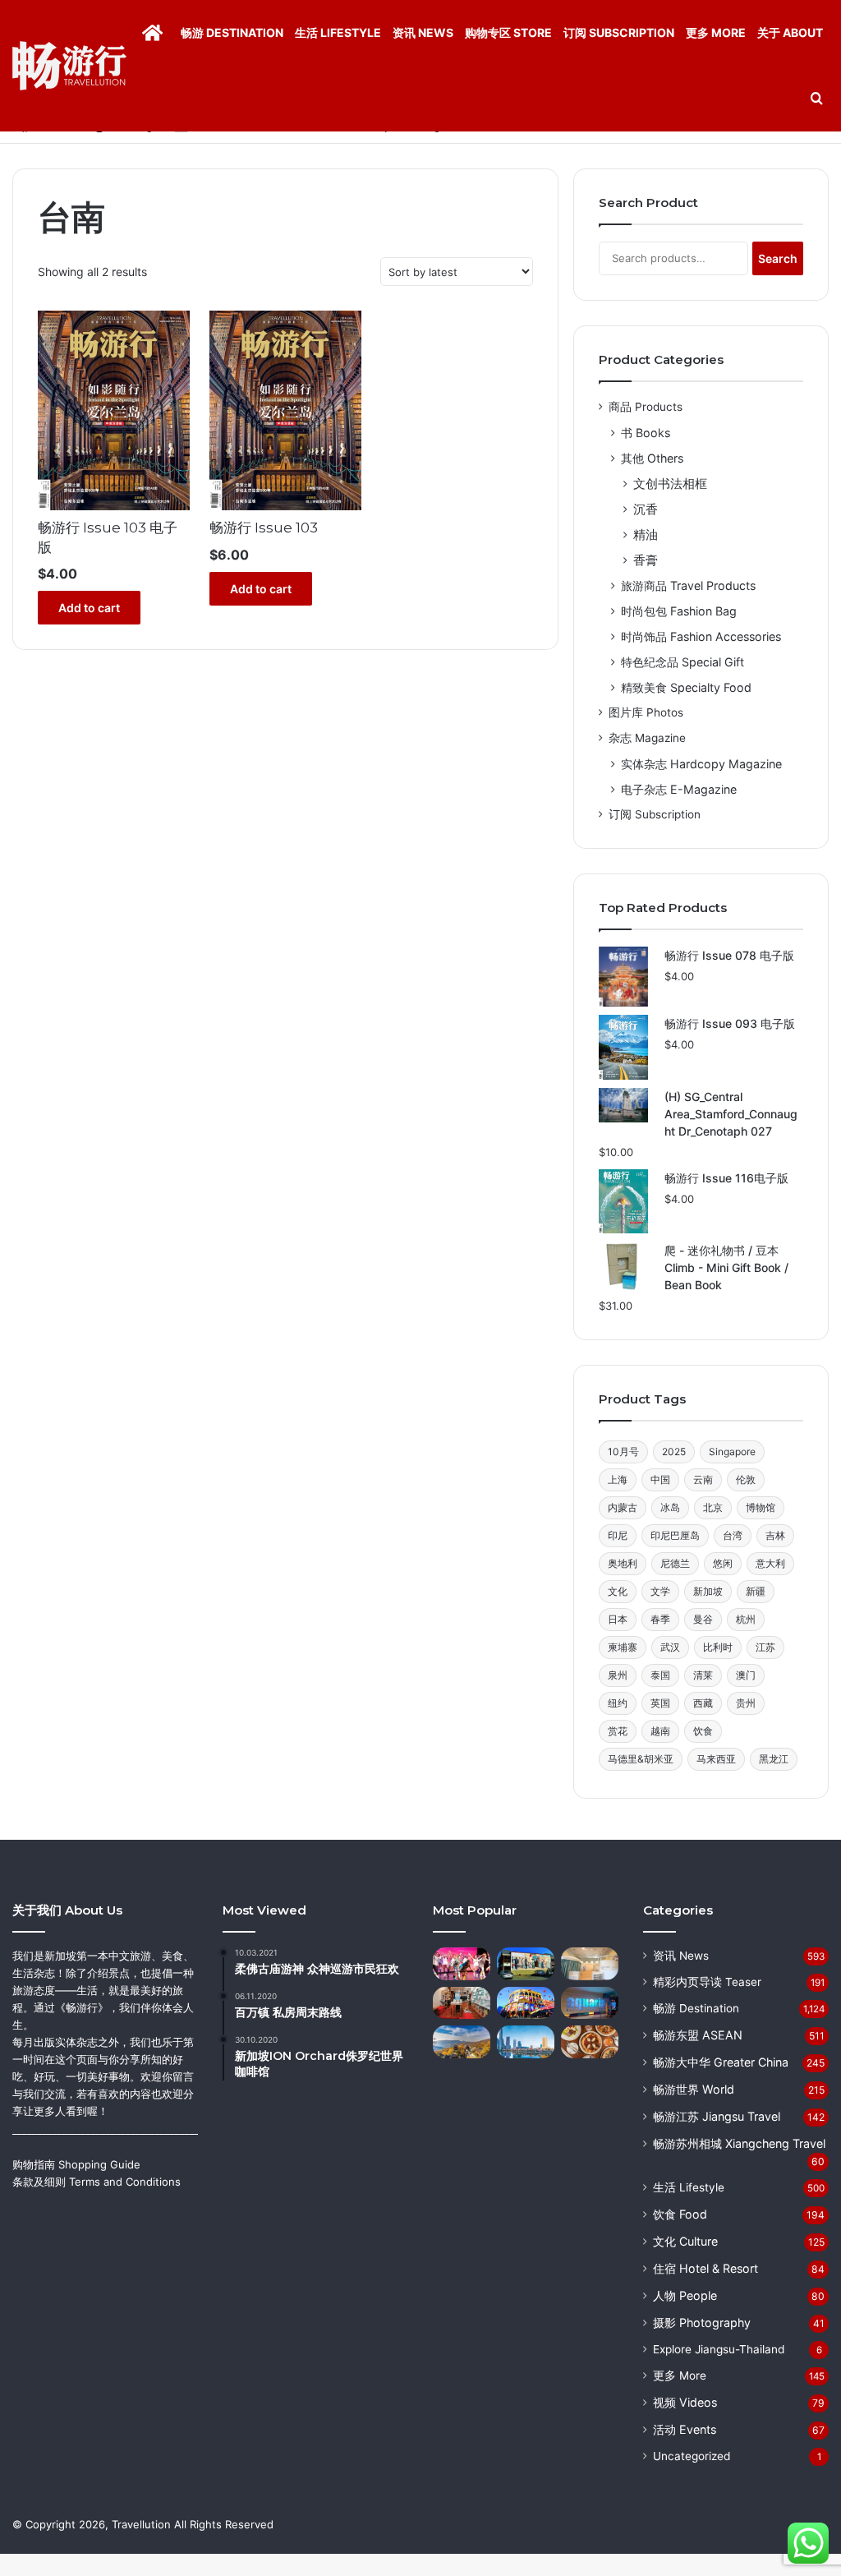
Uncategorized (692, 2456)
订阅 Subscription (619, 32)
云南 (703, 1479)
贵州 (746, 1703)
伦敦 (746, 1479)
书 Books (646, 433)
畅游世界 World (694, 2089)
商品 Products (646, 407)
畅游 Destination (232, 32)
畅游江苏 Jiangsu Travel (717, 2116)
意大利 (770, 1563)
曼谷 (703, 1619)
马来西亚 (716, 1759)
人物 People (685, 2295)
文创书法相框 (670, 484)
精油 (646, 535)
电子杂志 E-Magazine (679, 789)
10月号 (623, 1452)
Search (778, 258)
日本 (618, 1619)
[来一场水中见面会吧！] (590, 2003)
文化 (618, 1591)
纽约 (618, 1703)
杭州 (746, 1619)
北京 (713, 1507)
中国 (660, 1479)
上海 (618, 1479)
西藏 (703, 1703)
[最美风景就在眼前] (526, 2041)
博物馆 (761, 1507)
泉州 (618, 1675)
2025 (674, 1452)
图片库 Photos (646, 712)
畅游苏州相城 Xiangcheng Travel (739, 2143)
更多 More (716, 32)
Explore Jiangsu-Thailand (719, 2349)
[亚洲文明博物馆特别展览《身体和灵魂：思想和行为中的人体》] (590, 1963)
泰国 (660, 1675)
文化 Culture (685, 2241)
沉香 (646, 509)
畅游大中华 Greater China (721, 2062)
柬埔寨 (623, 1647)
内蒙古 (623, 1507)
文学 (660, 1591)
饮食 (703, 1731)
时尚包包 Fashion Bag (679, 611)
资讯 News (423, 32)
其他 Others (652, 458)
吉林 (775, 1535)
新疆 (756, 1591)
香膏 (646, 560)
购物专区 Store (508, 32)
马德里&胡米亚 (641, 1759)
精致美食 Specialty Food (686, 687)
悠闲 (723, 1563)
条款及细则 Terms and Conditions (97, 2182)
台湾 (733, 1535)
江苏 (765, 1647)
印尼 (618, 1535)
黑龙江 (774, 1759)
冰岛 (670, 1507)
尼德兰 (675, 1563)
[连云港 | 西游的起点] (462, 2041)
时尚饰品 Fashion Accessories (701, 636)
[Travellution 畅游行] (69, 66)
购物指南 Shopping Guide (76, 2164)
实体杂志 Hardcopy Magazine (701, 764)
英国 (660, 1703)
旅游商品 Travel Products (688, 585)
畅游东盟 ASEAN (698, 2035)
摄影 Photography (702, 2323)
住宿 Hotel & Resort (705, 2268)
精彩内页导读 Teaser (707, 1982)
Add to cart (89, 608)
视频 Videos (685, 2402)
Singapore (732, 1452)
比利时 (718, 1647)
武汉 (670, 1647)
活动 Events (685, 2429)
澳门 (746, 1675)
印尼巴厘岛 (675, 1535)
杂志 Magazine (647, 738)
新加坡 (708, 1591)
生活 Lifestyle (338, 32)
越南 (660, 1731)
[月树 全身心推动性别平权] (462, 2003)
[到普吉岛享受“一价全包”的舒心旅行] (462, 1963)
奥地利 (623, 1563)
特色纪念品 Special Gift (682, 662)
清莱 (703, 1675)
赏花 (618, 1731)
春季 (660, 1619)
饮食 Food (680, 2214)
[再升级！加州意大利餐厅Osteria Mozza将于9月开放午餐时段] (590, 2041)
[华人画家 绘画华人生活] (526, 1963)
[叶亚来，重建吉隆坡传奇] (526, 2003)
